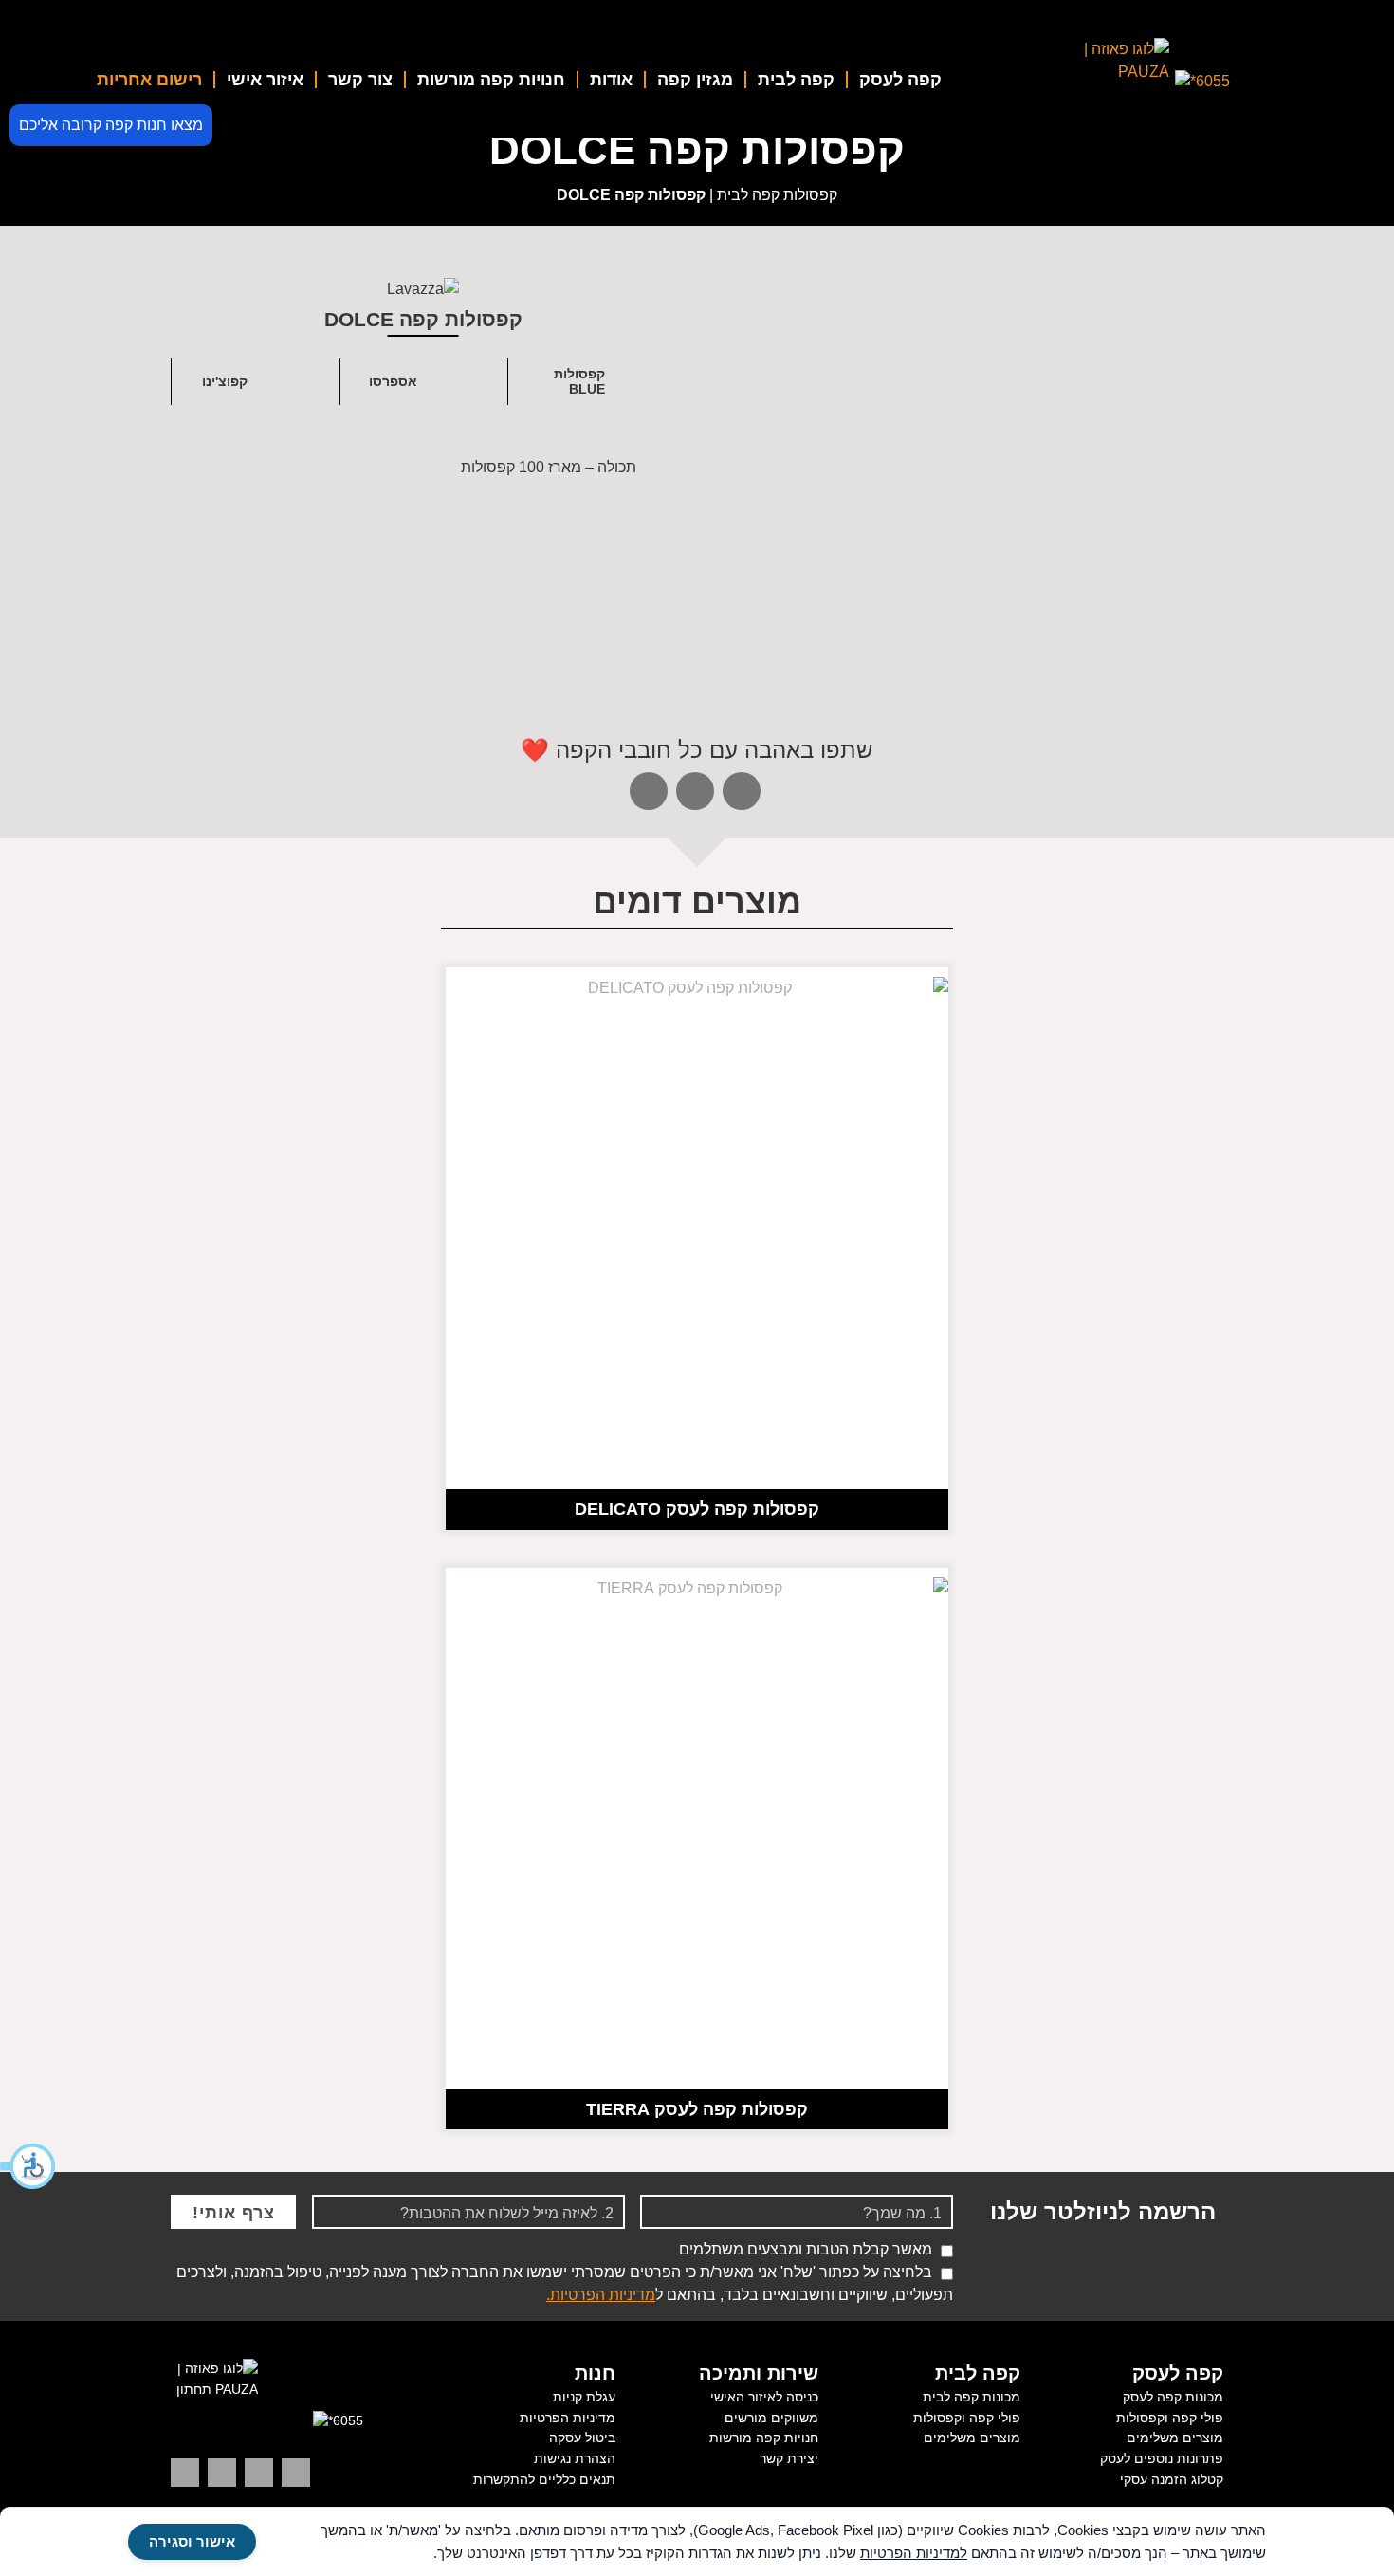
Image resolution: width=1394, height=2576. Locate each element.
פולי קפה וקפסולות (1170, 2418)
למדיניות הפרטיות (914, 2553)
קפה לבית (796, 80)
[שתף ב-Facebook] (695, 791)
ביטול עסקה (582, 2438)
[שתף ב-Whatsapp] (649, 791)
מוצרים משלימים (1175, 2438)
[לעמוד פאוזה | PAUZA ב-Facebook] (185, 2473)
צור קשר (360, 80)
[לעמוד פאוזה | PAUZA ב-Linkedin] (296, 2473)
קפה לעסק (900, 80)
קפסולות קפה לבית (777, 195)
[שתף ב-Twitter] (742, 791)
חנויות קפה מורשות (491, 80)
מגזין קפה (695, 80)
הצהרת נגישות (575, 2458)
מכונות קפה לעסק (1173, 2397)
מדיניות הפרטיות (568, 2418)
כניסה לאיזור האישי (764, 2397)
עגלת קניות (584, 2397)
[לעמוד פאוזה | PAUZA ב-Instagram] (259, 2473)
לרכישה (849, 655)
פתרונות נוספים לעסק (1162, 2458)
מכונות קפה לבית (972, 2397)
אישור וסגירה (192, 2541)
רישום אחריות (149, 80)
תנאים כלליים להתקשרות (544, 2479)
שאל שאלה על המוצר (1092, 655)
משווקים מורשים (771, 2418)
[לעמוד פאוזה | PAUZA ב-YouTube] (222, 2473)
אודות (611, 80)
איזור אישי (265, 80)
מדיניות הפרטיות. (601, 2295)
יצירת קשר (789, 2458)
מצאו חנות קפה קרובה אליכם (111, 125)
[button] (28, 2166)
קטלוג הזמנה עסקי (1172, 2479)
